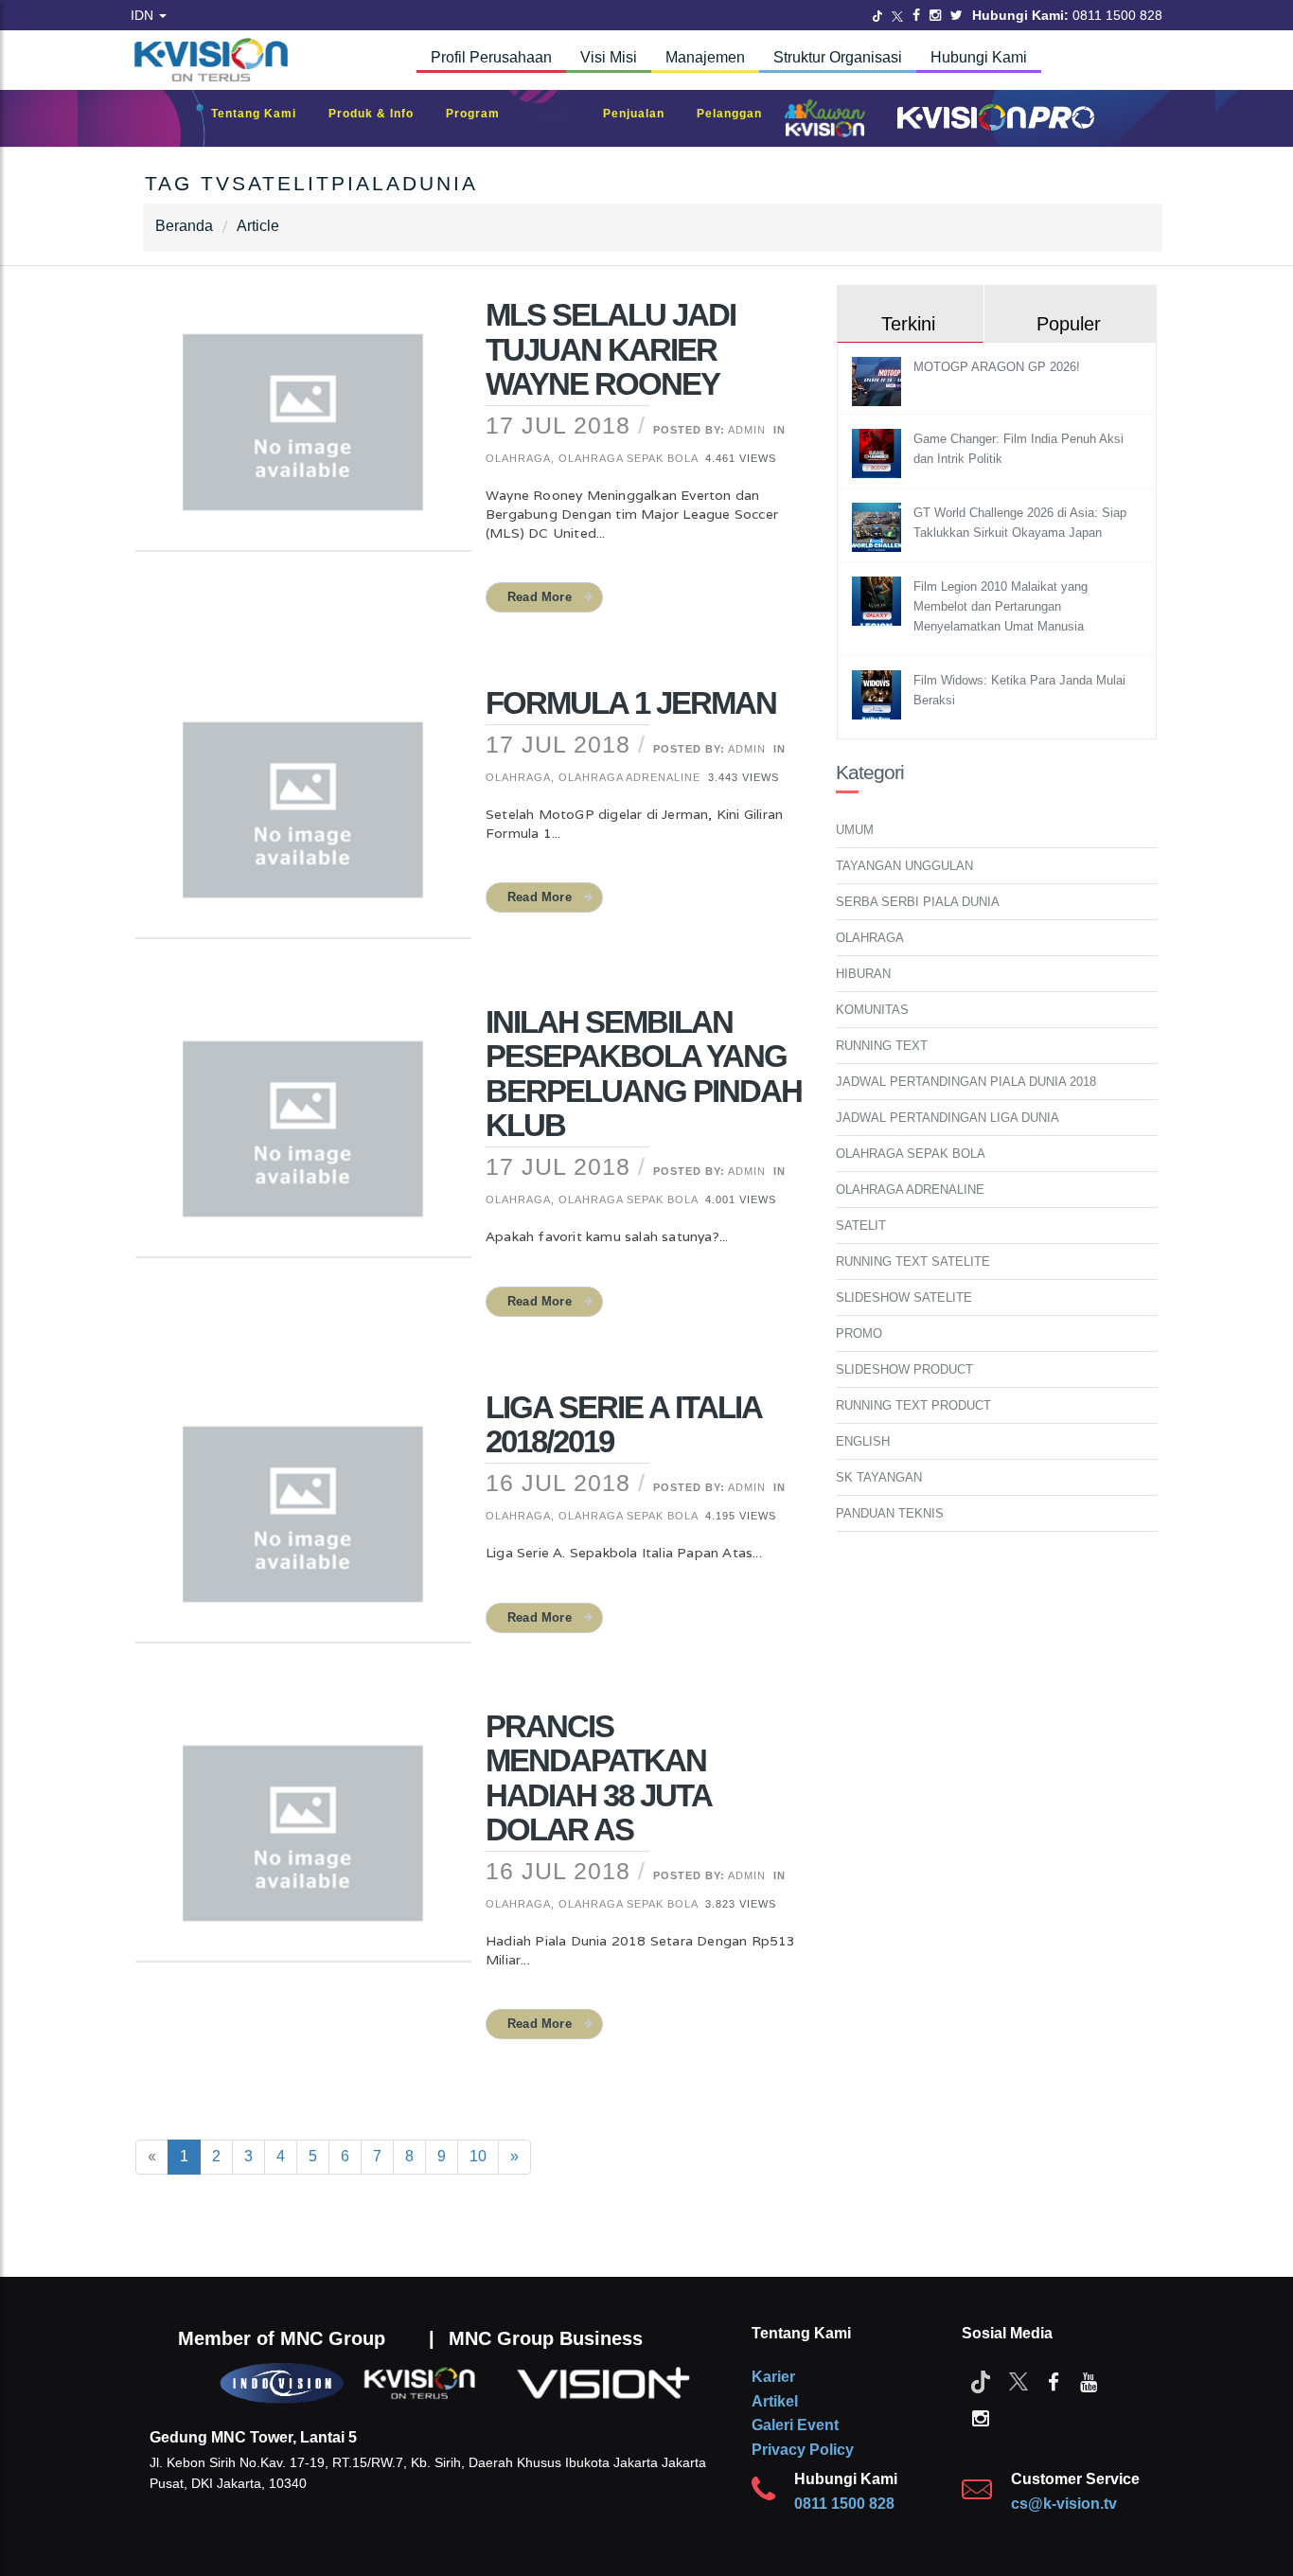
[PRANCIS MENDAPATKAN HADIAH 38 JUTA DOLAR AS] (303, 1845)
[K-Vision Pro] (991, 119)
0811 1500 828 (844, 2504)
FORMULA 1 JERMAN (631, 703)
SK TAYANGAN (879, 1477)
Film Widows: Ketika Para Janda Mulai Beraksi (1019, 690)
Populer (1069, 324)
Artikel (775, 2401)
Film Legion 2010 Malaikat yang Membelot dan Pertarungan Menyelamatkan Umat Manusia (1001, 606)
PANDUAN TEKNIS (890, 1513)
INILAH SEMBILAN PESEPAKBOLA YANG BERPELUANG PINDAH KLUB (644, 1074)
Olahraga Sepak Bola (628, 458)
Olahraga (518, 458)
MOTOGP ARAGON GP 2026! (997, 367)
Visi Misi (609, 57)
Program (482, 114)
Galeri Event (795, 2425)
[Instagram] (935, 15)
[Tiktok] (981, 2381)
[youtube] (1089, 2381)
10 (478, 2156)
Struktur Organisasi (838, 57)
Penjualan (643, 114)
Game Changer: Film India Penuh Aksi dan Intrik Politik (1018, 449)
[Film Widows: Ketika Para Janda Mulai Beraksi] (879, 694)
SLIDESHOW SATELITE (904, 1297)
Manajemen (705, 57)
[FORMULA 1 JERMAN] (303, 822)
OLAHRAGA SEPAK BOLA (911, 1154)
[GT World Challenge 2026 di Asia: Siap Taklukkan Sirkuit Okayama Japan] (879, 527)
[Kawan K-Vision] (830, 120)
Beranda (184, 226)
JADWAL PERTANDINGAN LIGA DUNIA (948, 1118)
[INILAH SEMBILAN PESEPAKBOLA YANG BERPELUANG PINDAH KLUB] (303, 1142)
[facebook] (1054, 2381)
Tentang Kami (263, 114)
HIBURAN (863, 974)
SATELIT (861, 1226)
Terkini (908, 324)
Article (258, 226)
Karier (773, 2377)
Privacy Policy (803, 2450)
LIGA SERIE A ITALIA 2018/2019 (623, 1424)
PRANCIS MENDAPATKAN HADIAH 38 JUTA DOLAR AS (598, 1778)
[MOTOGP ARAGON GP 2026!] (879, 381)
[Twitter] (877, 15)
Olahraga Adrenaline (629, 777)
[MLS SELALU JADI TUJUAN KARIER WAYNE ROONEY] (303, 435)
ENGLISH (863, 1441)
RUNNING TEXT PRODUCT (913, 1405)
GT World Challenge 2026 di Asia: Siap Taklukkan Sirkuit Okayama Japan (1020, 523)
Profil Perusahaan (491, 57)
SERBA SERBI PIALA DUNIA (918, 902)
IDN (144, 15)
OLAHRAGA (870, 938)
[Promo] (561, 119)
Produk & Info (381, 114)
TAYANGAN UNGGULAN (904, 866)
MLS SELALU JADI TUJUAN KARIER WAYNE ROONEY (611, 349)
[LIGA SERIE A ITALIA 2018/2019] (303, 1526)
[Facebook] (916, 15)
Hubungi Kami (979, 57)
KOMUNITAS (872, 1010)
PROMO (859, 1333)
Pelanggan (739, 114)
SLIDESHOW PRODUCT (904, 1369)
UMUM (855, 830)
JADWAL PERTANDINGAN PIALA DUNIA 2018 (966, 1082)
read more (540, 597)
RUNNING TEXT (882, 1046)
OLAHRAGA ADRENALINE (910, 1190)
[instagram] (981, 2417)
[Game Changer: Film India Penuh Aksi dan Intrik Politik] (879, 453)
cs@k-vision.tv (1064, 2504)
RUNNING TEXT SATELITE (913, 1261)
